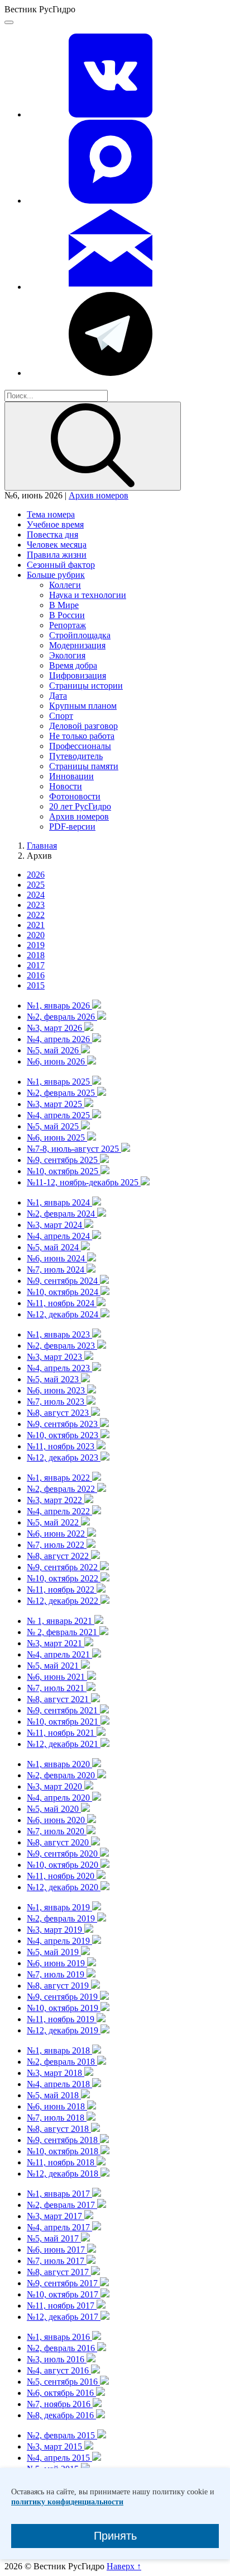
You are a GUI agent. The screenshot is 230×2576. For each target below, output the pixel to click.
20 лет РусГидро (80, 806)
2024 (36, 895)
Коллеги (65, 585)
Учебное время (55, 524)
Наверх (124, 2566)
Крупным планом (83, 706)
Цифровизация (78, 675)
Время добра (73, 665)
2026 (36, 875)
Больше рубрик (56, 575)
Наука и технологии (88, 595)
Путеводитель (76, 756)
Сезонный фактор (61, 565)
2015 (36, 985)
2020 (36, 935)
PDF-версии (72, 827)
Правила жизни (57, 555)
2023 (36, 905)
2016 (36, 975)
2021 (36, 925)
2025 (36, 885)
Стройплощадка (80, 635)
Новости (66, 786)
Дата (58, 696)
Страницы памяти (84, 766)
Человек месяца (57, 545)
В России (67, 615)
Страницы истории (86, 686)
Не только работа (82, 736)
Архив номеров (99, 495)
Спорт (61, 716)
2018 (36, 955)
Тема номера (51, 514)
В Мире (64, 605)
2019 (36, 945)
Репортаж (68, 625)
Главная (42, 846)
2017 (36, 965)
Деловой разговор (83, 726)
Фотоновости (75, 796)
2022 (36, 915)
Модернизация (77, 645)
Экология (67, 655)
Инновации (71, 776)
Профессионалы (80, 746)
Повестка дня (52, 534)
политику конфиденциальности (67, 2502)
